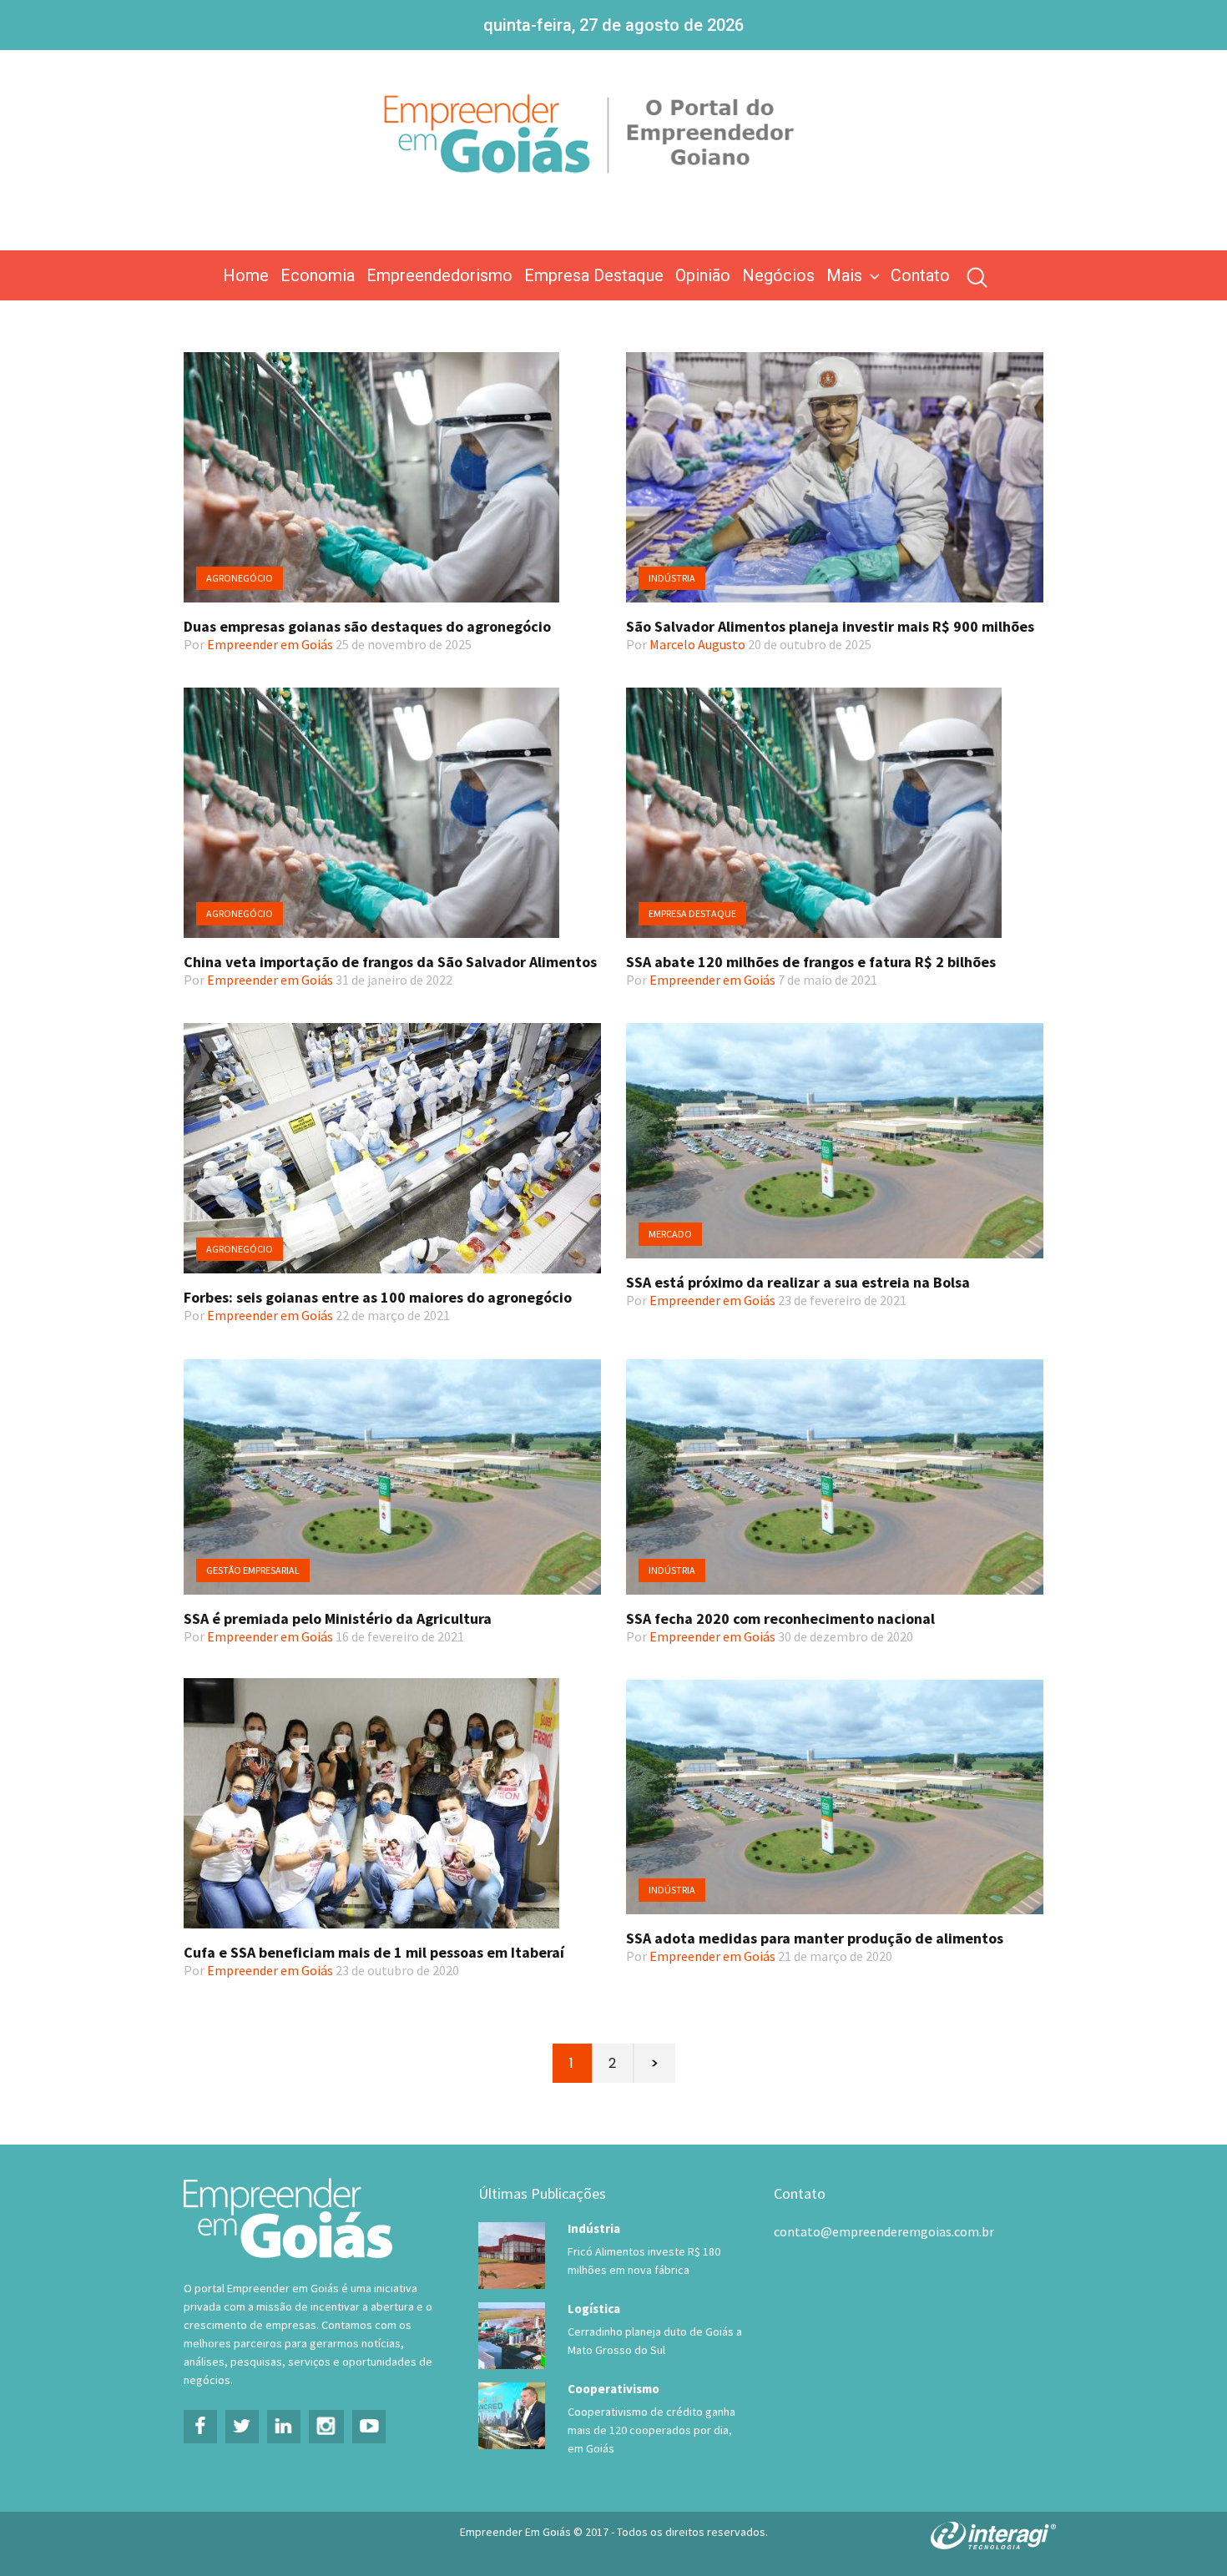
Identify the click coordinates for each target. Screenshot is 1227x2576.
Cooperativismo (613, 2389)
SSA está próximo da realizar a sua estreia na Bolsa (798, 1282)
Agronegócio (240, 578)
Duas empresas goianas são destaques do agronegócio (367, 626)
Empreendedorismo (439, 275)
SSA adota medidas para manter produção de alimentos (815, 1938)
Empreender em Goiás (270, 644)
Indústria (672, 578)
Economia (318, 275)
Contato (920, 275)
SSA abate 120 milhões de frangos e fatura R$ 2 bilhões (811, 962)
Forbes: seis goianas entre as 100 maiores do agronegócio (378, 1297)
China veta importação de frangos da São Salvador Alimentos (390, 962)
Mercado (670, 1234)
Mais (844, 275)
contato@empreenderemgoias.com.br (884, 2231)
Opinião (703, 275)
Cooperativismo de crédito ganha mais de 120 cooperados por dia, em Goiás (651, 2430)
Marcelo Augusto (697, 644)
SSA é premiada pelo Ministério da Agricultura (338, 1618)
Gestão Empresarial (253, 1570)
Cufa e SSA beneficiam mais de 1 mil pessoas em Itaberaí (374, 1952)
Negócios (778, 275)
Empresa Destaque (594, 275)
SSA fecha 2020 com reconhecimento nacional (780, 1618)
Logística (594, 2309)
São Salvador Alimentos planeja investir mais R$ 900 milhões (830, 626)
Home (246, 275)
